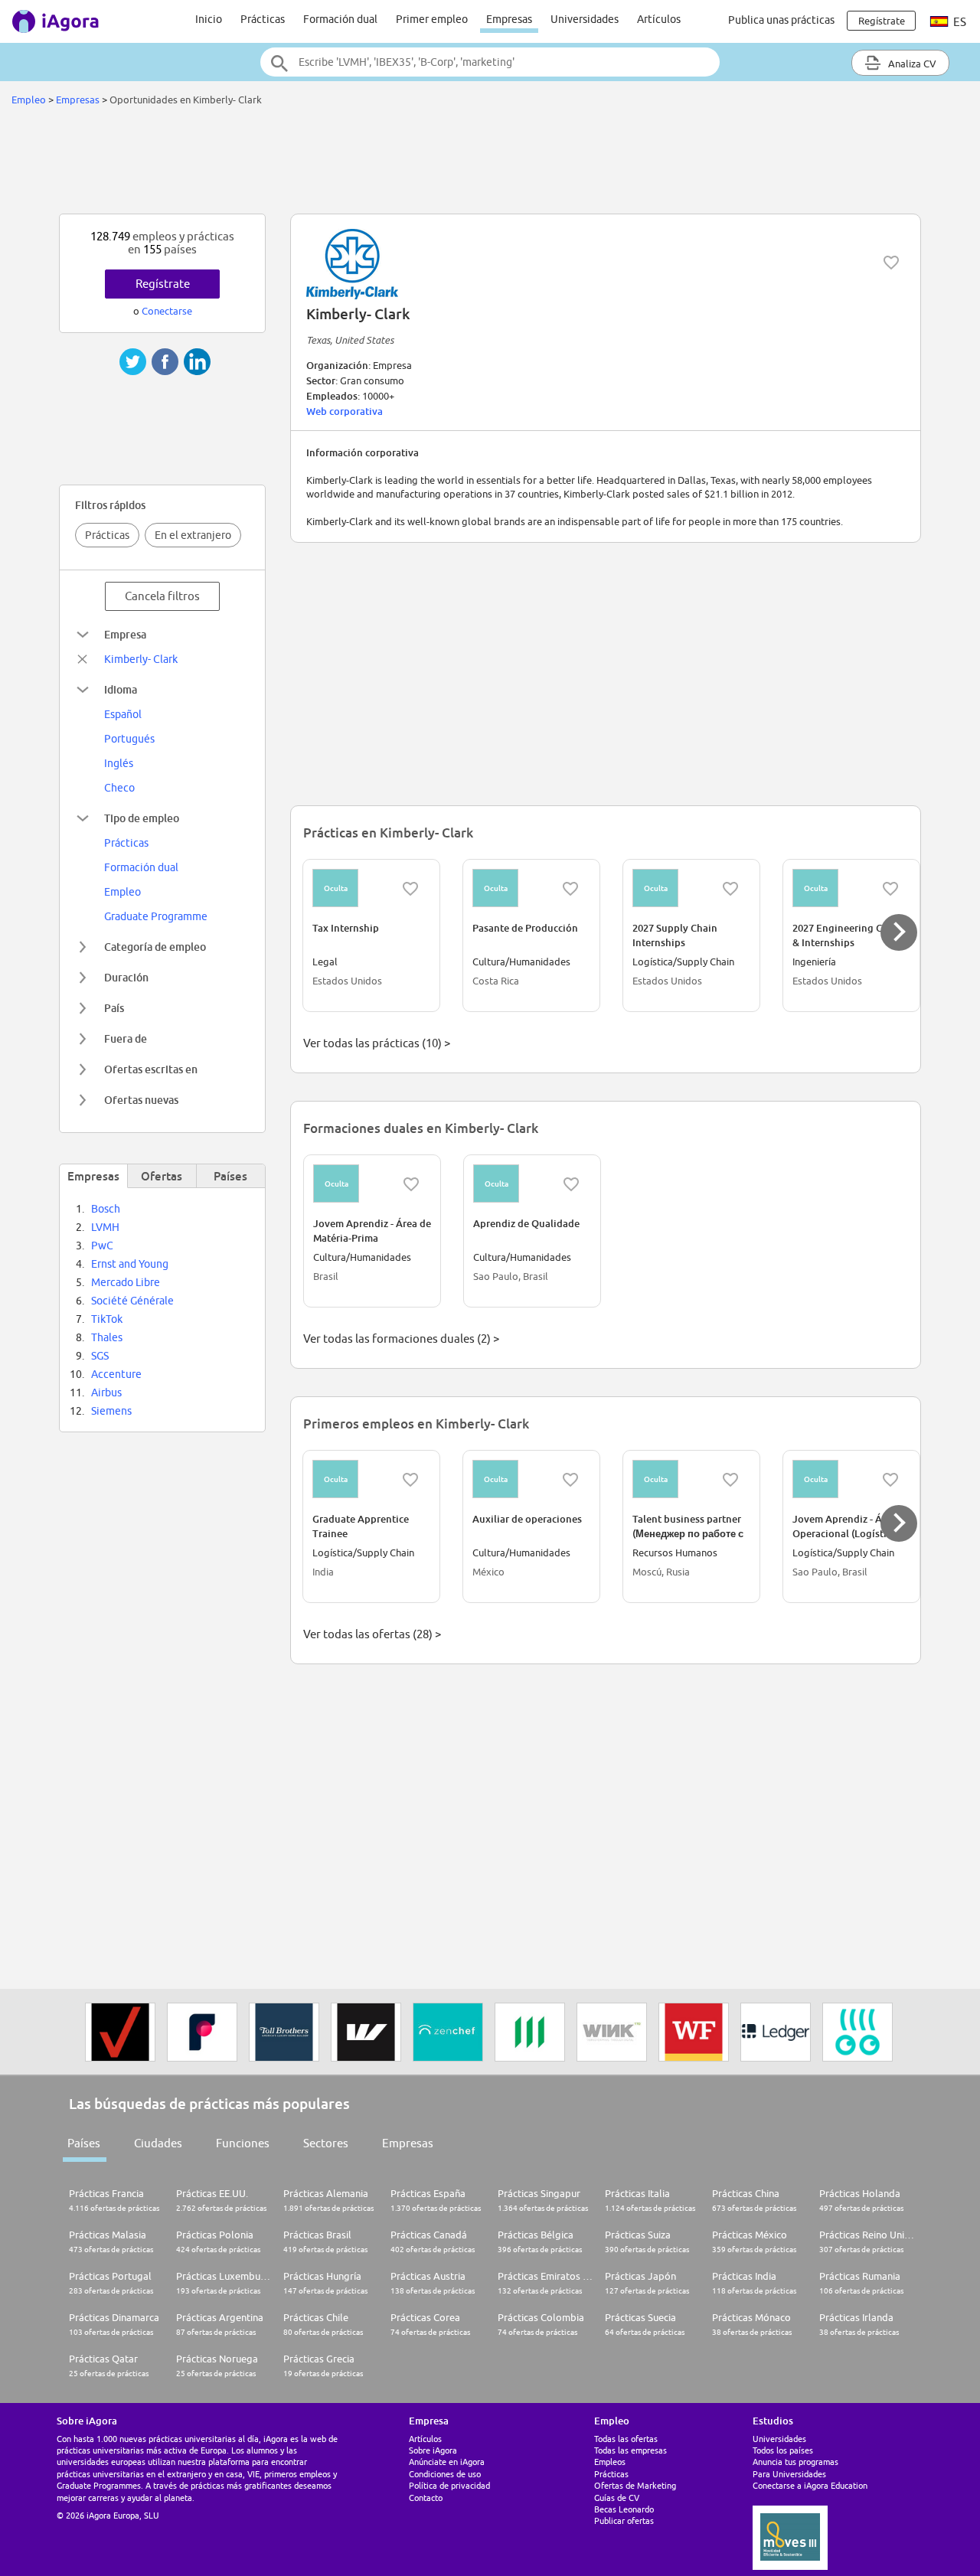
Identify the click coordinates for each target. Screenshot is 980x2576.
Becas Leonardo (624, 2509)
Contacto (426, 2498)
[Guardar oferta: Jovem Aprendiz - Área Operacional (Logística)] (890, 1480)
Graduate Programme (156, 916)
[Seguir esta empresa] (891, 263)
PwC (102, 1246)
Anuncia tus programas (795, 2462)
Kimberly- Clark (141, 659)
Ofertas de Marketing (635, 2485)
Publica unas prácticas (781, 20)
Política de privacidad (449, 2485)
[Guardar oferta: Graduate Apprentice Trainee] (410, 1480)
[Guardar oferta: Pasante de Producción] (570, 889)
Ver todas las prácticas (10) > (377, 1043)
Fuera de (126, 1038)
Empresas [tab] (93, 1176)
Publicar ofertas (624, 2520)
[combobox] (490, 62)
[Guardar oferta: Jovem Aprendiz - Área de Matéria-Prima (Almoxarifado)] (411, 1184)
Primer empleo (432, 19)
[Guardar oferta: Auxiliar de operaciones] (570, 1480)
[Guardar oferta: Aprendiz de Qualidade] (571, 1184)
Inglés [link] (119, 763)
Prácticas (263, 19)
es (959, 22)
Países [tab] (230, 1176)
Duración (126, 977)
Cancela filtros (162, 596)
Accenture (116, 1374)
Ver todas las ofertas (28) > (372, 1634)
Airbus (106, 1392)
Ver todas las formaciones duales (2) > (401, 1339)
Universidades (585, 19)
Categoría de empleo (155, 947)
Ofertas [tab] (162, 1176)
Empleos (610, 2462)
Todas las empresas (630, 2450)
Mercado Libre (126, 1282)
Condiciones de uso (445, 2474)
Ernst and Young (130, 1264)
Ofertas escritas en (151, 1069)
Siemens (111, 1411)
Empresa (125, 634)
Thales (107, 1337)
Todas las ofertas (626, 2439)
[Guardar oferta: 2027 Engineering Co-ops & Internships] (890, 889)
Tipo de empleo (142, 818)
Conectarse (167, 311)
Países (84, 2143)
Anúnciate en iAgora (447, 2462)
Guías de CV (617, 2498)
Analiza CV (911, 64)
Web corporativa (345, 411)
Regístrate (163, 284)
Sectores (326, 2143)
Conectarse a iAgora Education (810, 2485)
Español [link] (123, 714)
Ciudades (158, 2143)
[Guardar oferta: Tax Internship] (410, 889)
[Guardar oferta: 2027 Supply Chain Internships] (730, 889)
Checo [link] (119, 788)
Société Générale (132, 1301)
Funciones (243, 2143)
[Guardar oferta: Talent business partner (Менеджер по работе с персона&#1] (730, 1480)
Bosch (106, 1209)
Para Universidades (789, 2474)
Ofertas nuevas (141, 1100)
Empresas (509, 19)
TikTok (107, 1319)
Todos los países (783, 2450)
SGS (100, 1356)
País (114, 1008)
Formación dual (340, 19)
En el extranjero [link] (193, 535)
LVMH (105, 1227)
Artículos (659, 19)
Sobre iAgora (433, 2450)
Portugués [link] (129, 739)
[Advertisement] (490, 164)
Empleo (29, 100)
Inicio (209, 19)
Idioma (121, 689)
